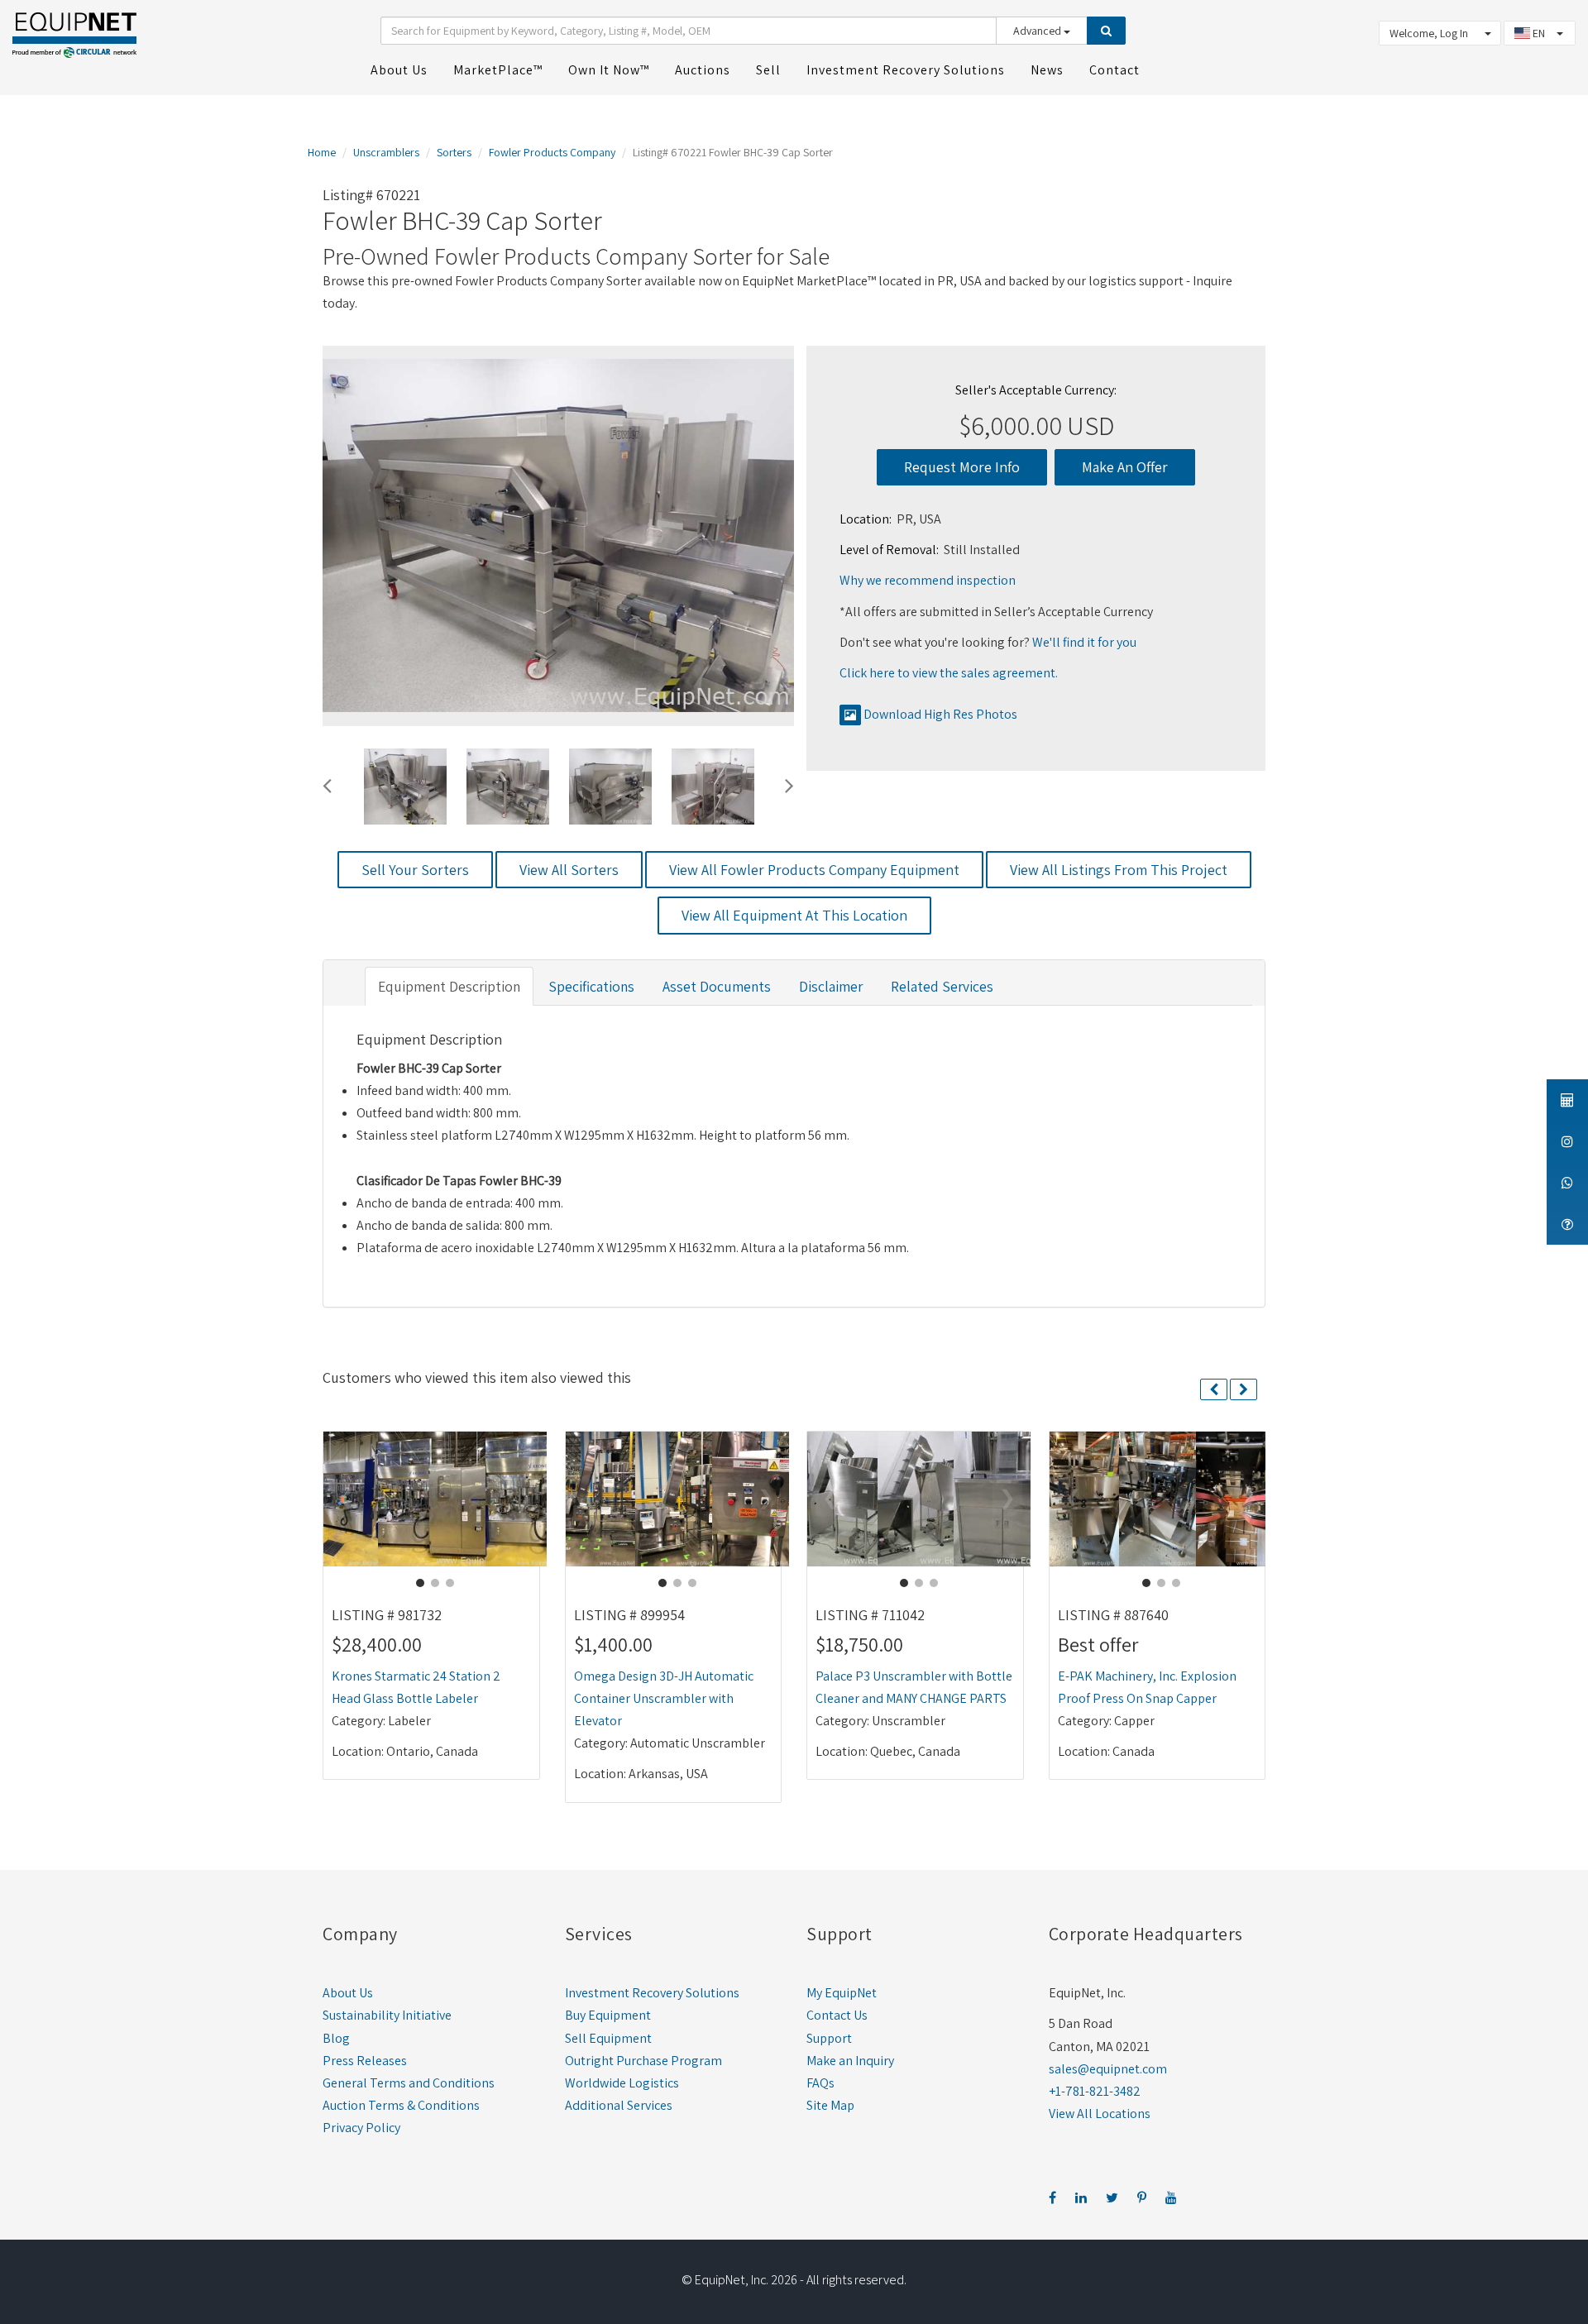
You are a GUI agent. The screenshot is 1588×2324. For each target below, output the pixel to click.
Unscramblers (386, 152)
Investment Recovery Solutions (652, 1993)
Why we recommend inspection (928, 580)
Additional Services (619, 2105)
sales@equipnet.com (1108, 2069)
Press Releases (365, 2061)
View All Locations (1100, 2114)
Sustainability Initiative (387, 2015)
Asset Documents (717, 986)
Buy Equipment (608, 2015)
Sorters (454, 152)
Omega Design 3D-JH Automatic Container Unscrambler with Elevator (664, 1698)
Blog (336, 2038)
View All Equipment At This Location (794, 915)
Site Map (830, 2105)
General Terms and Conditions (409, 2083)
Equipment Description (449, 986)
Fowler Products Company (552, 152)
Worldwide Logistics (622, 2083)
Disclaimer (831, 986)
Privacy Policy (361, 2128)
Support (829, 2038)
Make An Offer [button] (1125, 467)
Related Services (942, 986)
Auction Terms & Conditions (401, 2105)
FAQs (820, 2083)
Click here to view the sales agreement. (949, 673)
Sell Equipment (608, 2038)
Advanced (1038, 31)
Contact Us (837, 2015)
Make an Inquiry (850, 2061)
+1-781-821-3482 (1095, 2091)
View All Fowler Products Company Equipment (814, 870)
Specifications (591, 986)
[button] (327, 783)
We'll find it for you (1084, 642)
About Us (348, 1993)
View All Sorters (569, 870)
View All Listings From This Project (1119, 870)
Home (322, 152)
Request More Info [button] (962, 467)
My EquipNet (842, 1993)
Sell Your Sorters (415, 870)
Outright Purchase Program (643, 2061)
